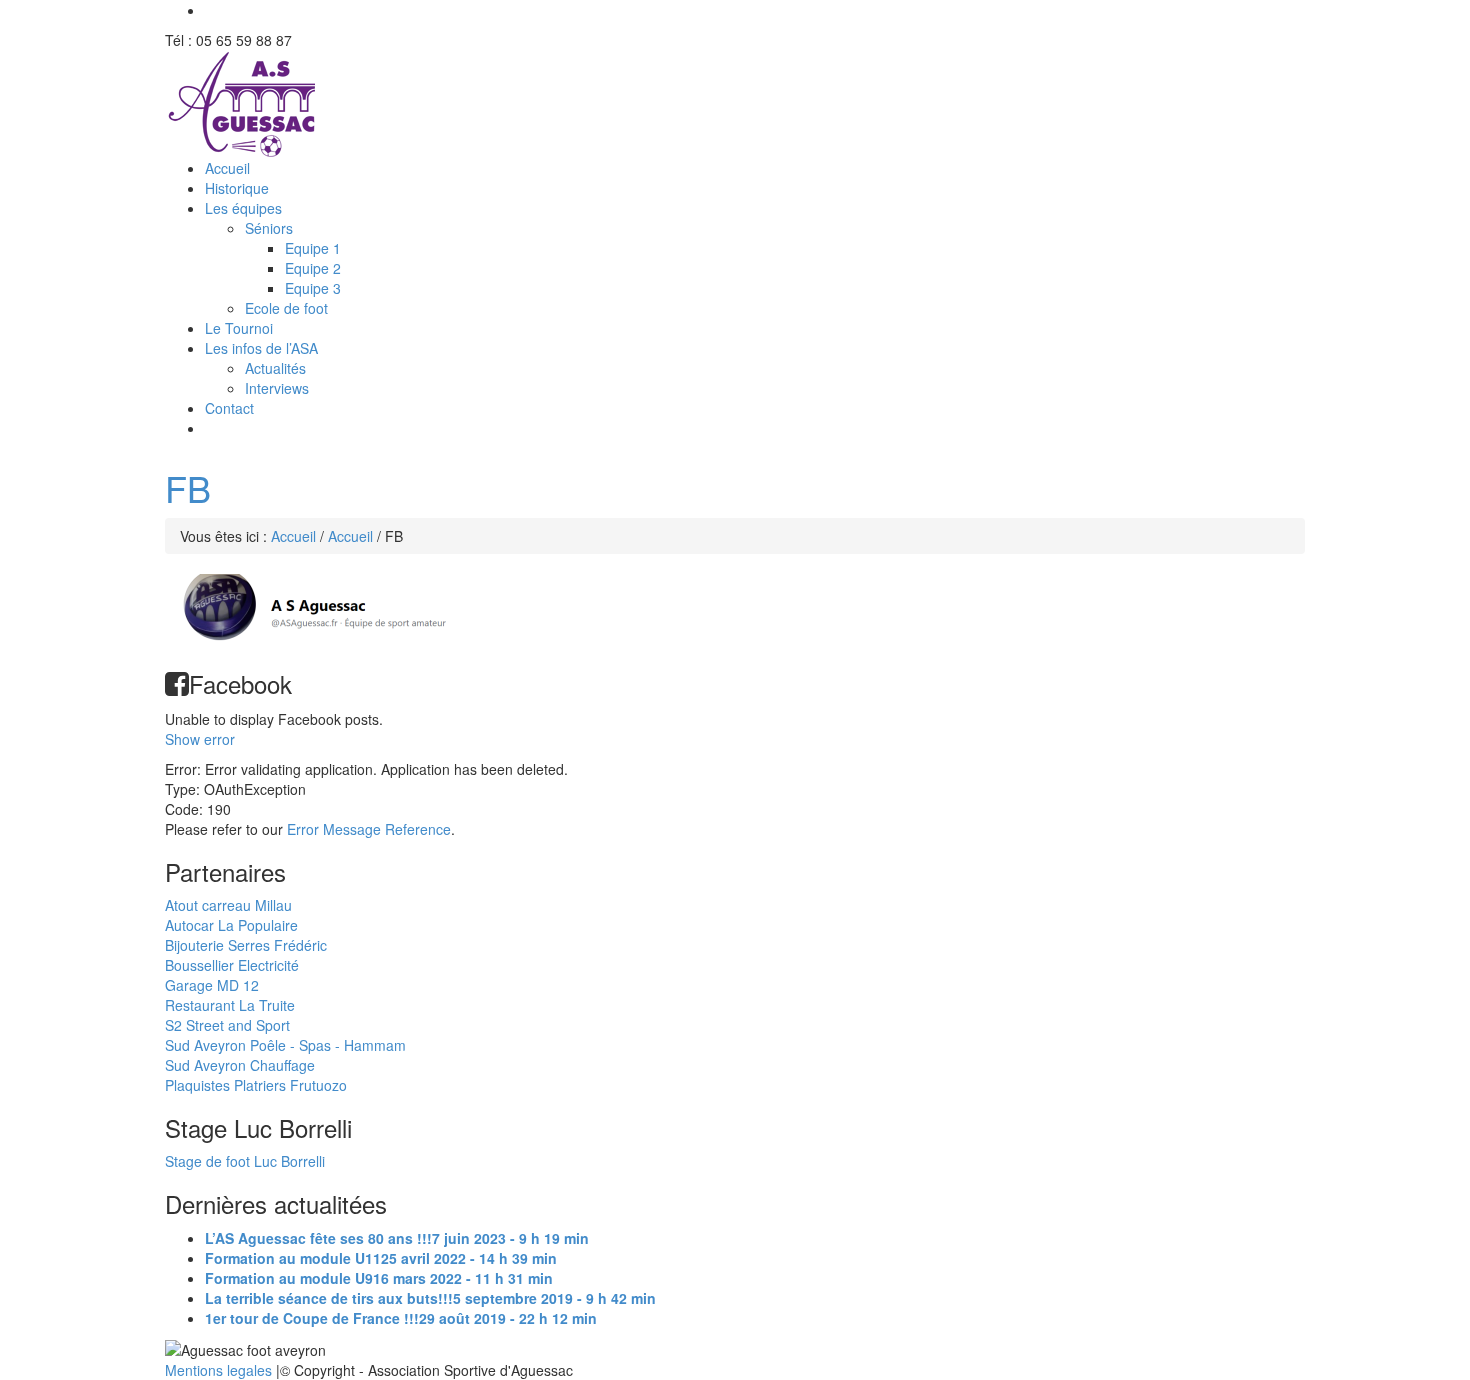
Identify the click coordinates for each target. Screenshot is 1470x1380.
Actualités (275, 368)
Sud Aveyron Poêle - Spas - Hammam (285, 1045)
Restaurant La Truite (230, 1005)
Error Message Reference (369, 829)
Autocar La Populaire (231, 925)
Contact (229, 408)
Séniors (269, 228)
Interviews (277, 388)
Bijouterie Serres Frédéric (246, 945)
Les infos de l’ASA (261, 348)
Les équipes (243, 208)
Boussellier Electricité (232, 965)
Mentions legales (220, 1370)
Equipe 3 (313, 288)
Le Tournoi (239, 328)
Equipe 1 (313, 248)
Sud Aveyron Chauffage (240, 1065)
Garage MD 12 (212, 985)
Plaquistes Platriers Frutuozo (256, 1085)
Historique (237, 188)
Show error (200, 739)
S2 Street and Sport (227, 1025)
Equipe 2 (313, 268)
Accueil (227, 168)
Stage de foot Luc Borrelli (245, 1161)
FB (188, 487)
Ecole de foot (286, 308)
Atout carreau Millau (228, 905)
